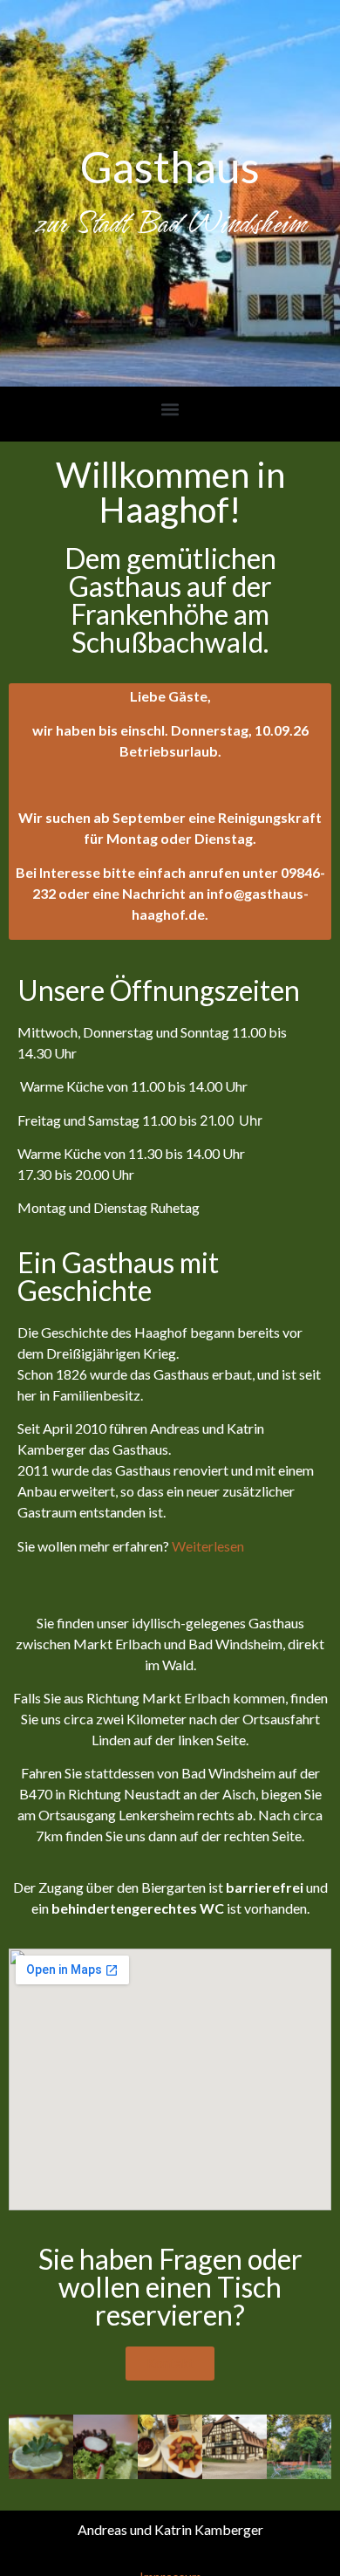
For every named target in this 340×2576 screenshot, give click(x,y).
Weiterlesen (208, 1546)
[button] (170, 410)
